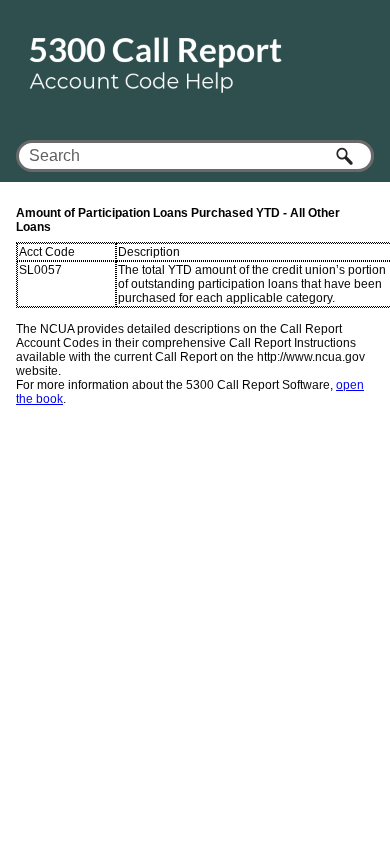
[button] (346, 156)
